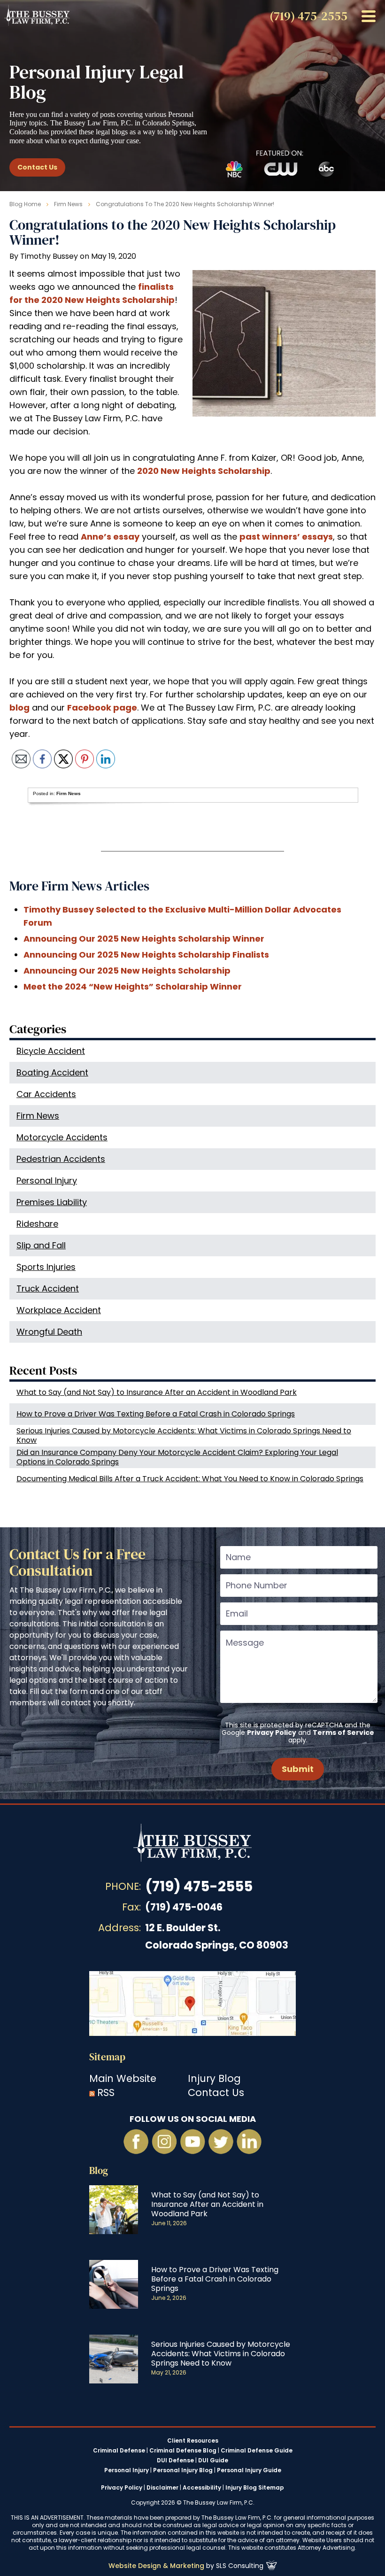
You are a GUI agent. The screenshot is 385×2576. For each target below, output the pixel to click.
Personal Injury (47, 1180)
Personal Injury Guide (249, 2470)
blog (19, 708)
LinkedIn (249, 2142)
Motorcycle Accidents (62, 1137)
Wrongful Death (49, 1332)
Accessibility (202, 2487)
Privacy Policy (272, 1733)
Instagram (164, 2142)
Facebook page (102, 708)
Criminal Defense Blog (183, 2451)
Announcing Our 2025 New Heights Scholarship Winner (144, 939)
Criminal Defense (119, 2451)
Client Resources (193, 2441)
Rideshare (37, 1224)
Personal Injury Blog (183, 2470)
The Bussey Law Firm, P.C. (37, 15)
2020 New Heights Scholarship (204, 471)
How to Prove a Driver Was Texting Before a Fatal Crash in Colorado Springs (156, 1414)
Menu (369, 16)
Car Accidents (46, 1094)
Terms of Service (343, 1733)
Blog (99, 2170)
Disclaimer (162, 2487)
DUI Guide (213, 2460)
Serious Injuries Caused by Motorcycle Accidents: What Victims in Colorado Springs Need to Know (184, 1435)
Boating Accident (52, 1072)
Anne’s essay (110, 537)
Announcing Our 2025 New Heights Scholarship (127, 971)
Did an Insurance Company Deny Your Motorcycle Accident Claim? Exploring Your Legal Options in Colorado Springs (177, 1457)
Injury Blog (214, 2078)
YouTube (192, 2142)
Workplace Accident (59, 1310)
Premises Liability (52, 1202)
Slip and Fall (41, 1245)
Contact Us (37, 167)
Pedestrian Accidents (61, 1159)
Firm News (68, 204)
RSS (106, 2093)
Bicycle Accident (51, 1051)
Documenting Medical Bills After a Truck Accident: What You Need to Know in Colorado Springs (190, 1479)
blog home (25, 204)
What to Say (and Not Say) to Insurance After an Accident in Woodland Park (157, 1392)
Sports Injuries (46, 1267)
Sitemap (107, 2057)
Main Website (123, 2078)
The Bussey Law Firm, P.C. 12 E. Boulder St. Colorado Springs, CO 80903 (192, 2004)
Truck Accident (48, 1288)
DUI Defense (175, 2460)
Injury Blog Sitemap (255, 2487)
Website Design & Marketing (156, 2566)
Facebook (136, 2142)
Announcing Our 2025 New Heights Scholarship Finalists (146, 955)
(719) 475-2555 (199, 1886)
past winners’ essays (286, 537)
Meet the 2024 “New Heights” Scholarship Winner (133, 986)
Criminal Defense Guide (257, 2451)
